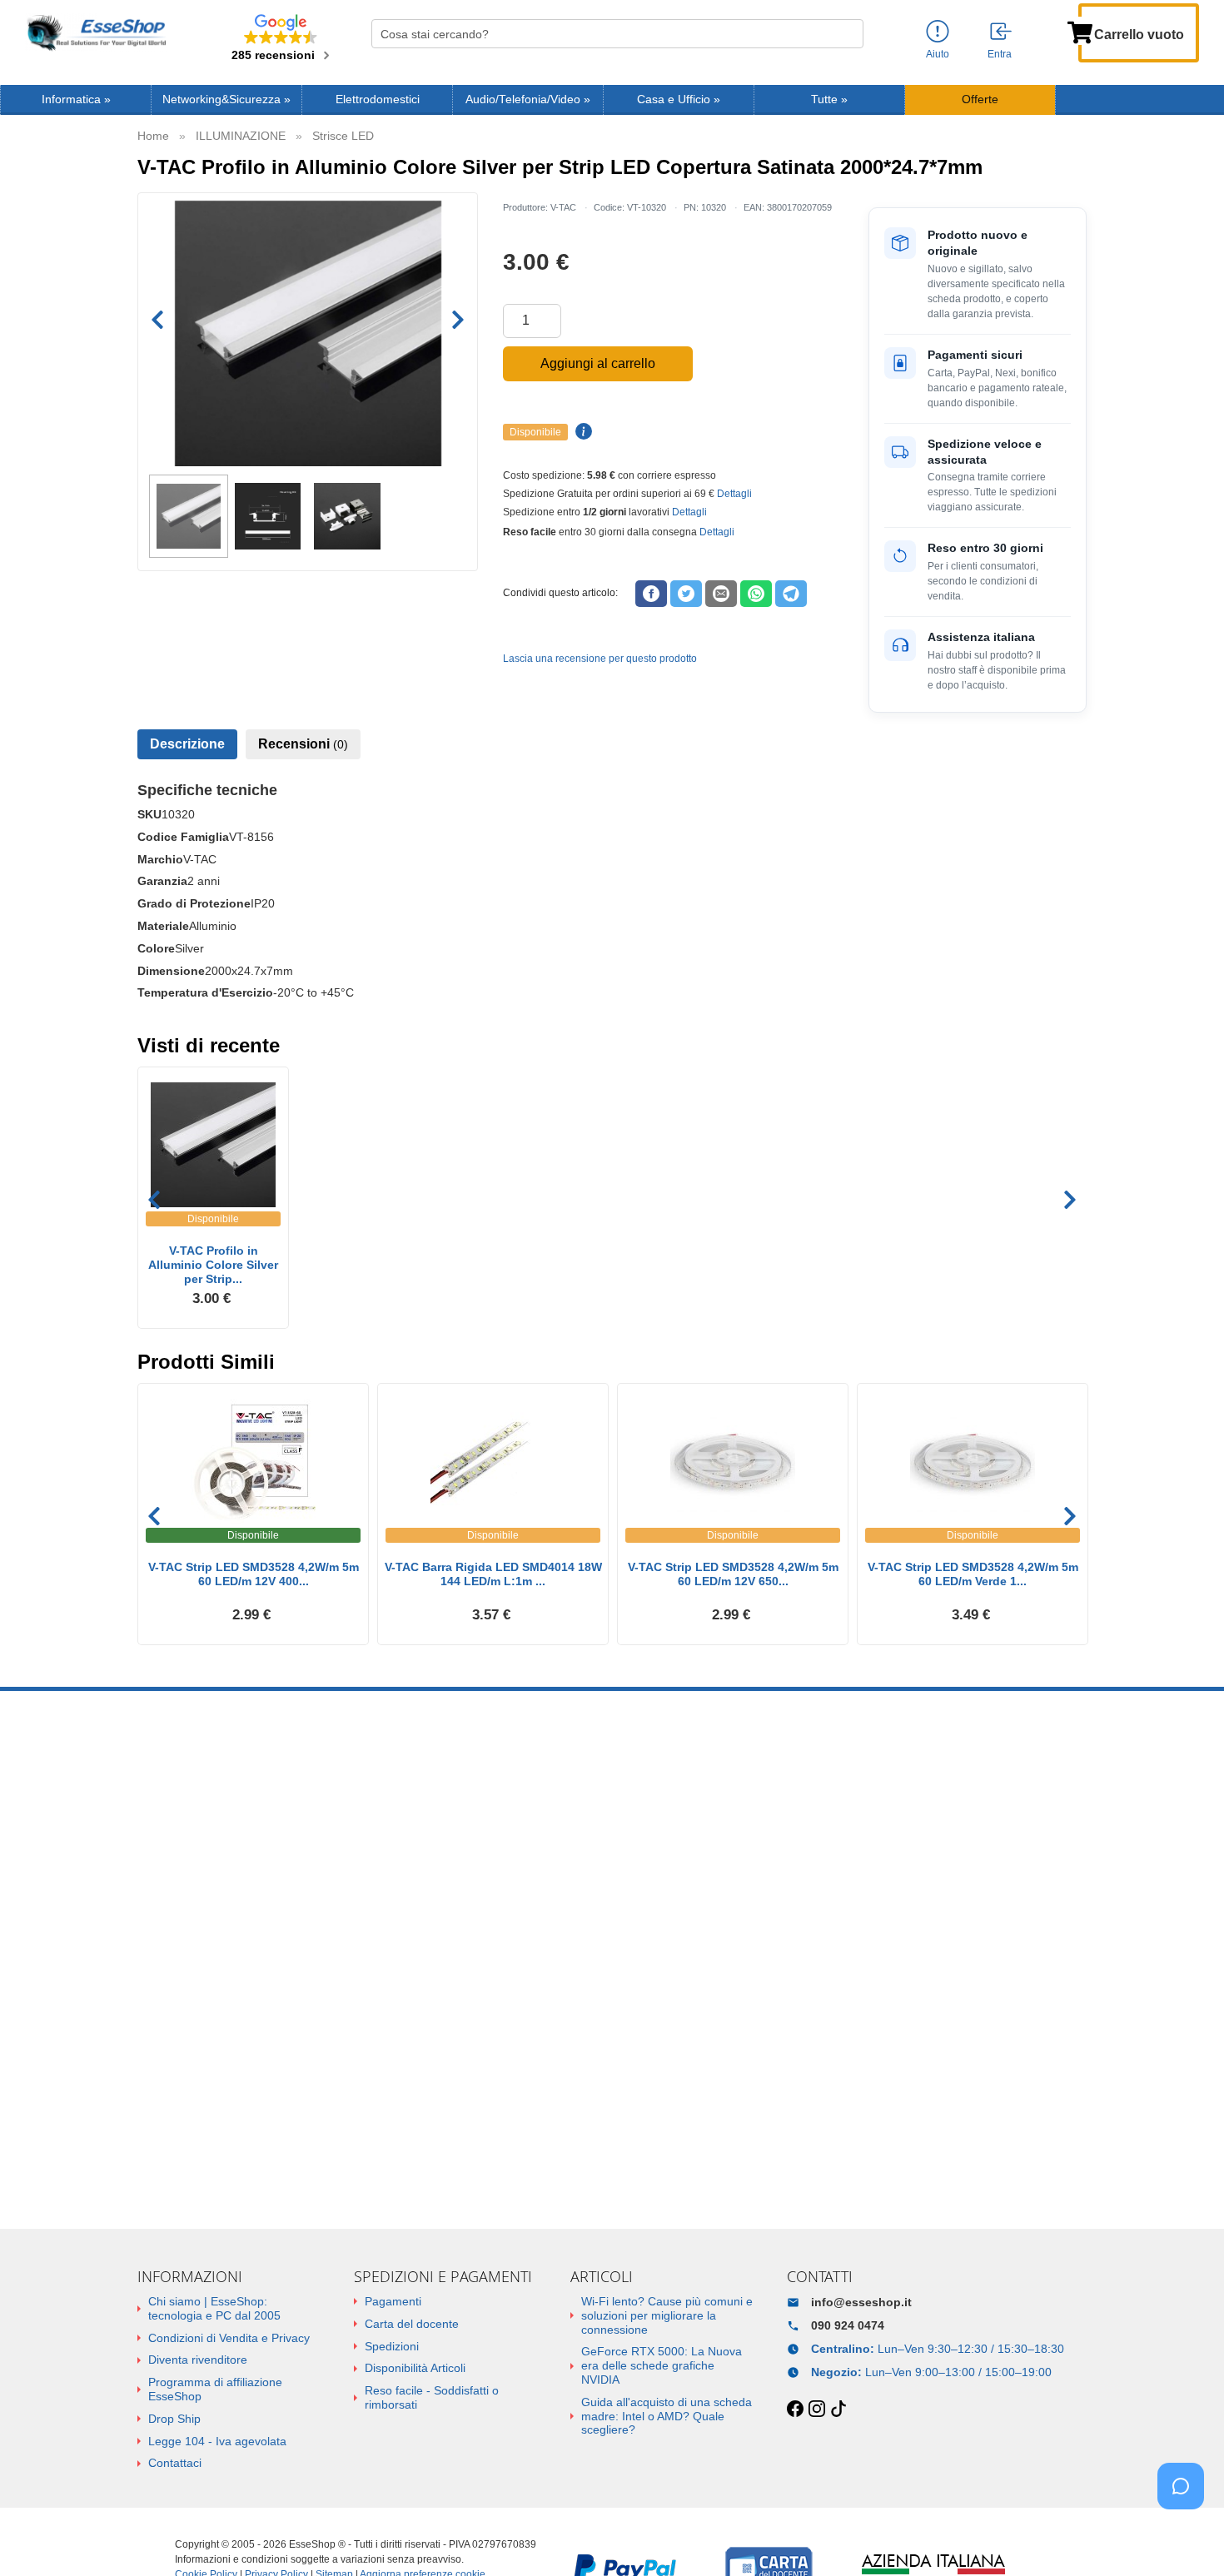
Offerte (980, 99)
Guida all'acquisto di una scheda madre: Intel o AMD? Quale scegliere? (667, 2416)
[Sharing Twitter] (686, 594)
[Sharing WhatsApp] (756, 594)
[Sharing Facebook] (651, 594)
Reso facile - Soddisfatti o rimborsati (432, 2397)
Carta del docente (412, 2324)
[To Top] (1186, 2537)
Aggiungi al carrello (598, 363)
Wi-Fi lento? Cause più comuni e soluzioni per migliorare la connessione (667, 2315)
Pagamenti (393, 2301)
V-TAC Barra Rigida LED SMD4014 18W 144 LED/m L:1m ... (493, 1574)
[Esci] (1002, 32)
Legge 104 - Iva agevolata (217, 2441)
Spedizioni (392, 2346)
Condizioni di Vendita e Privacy (229, 2338)
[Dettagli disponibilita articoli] (581, 432)
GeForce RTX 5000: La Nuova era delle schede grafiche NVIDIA (662, 2365)
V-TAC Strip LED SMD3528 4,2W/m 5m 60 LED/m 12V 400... (254, 1574)
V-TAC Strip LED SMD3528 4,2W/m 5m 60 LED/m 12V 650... (733, 1574)
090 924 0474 (848, 2325)
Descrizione (187, 744)
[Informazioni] (938, 32)
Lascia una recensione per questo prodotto (600, 659)
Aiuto (938, 54)
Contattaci (175, 2463)
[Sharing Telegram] (791, 594)
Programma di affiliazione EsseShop (215, 2389)
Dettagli (734, 494)
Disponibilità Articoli (415, 2368)
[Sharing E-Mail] (721, 594)
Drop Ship (174, 2419)
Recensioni (303, 744)
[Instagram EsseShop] (817, 2409)
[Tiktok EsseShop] (838, 2409)
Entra (1000, 54)
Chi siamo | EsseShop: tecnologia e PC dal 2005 (214, 2308)
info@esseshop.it (861, 2302)
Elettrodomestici (378, 99)
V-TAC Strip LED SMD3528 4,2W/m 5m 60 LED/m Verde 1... (973, 1574)
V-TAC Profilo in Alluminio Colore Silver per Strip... (213, 1265)
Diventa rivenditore (198, 2360)
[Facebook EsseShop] (795, 2409)
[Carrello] (1080, 31)
